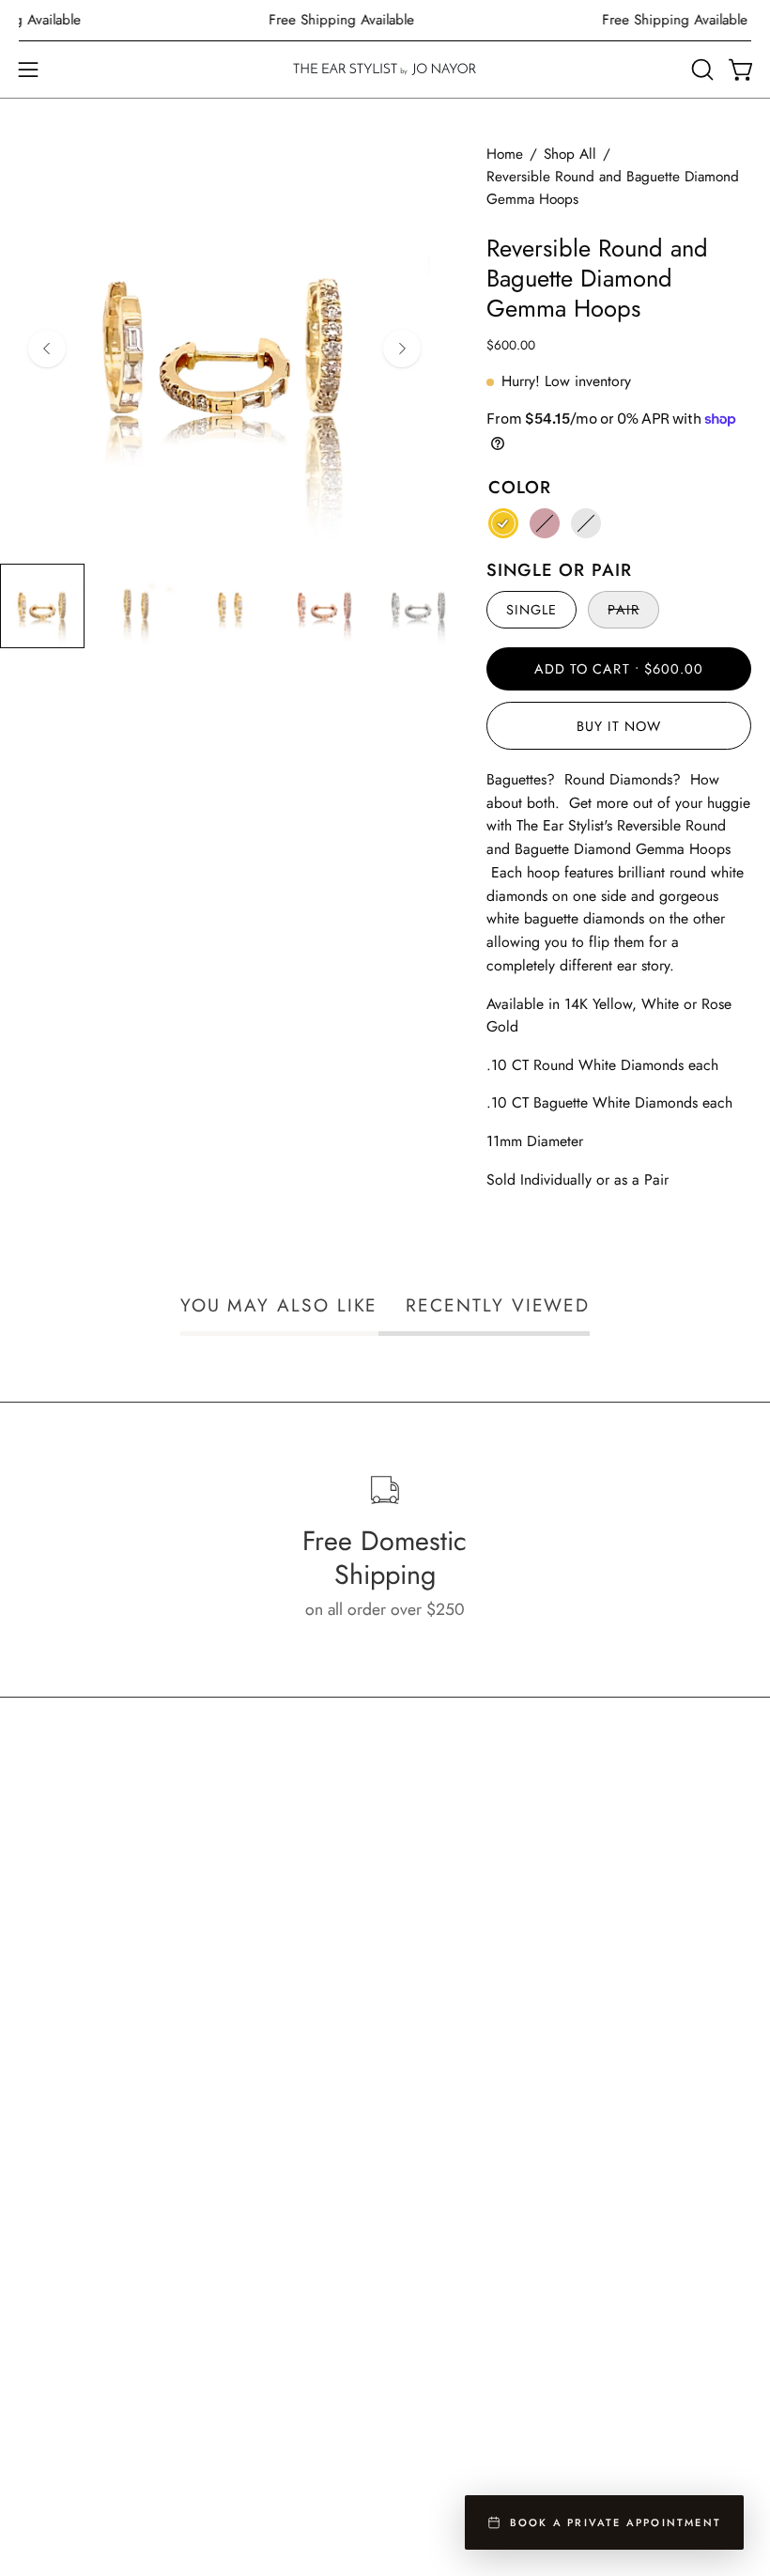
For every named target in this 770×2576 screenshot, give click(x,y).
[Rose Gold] (545, 523)
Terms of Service (77, 2339)
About (425, 2099)
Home (505, 154)
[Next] (402, 349)
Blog (35, 2407)
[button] (701, 70)
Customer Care (71, 2271)
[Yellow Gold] (503, 523)
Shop (422, 2031)
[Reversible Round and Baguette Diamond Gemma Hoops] (42, 606)
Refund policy (67, 2442)
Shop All (570, 154)
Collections (442, 2065)
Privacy (44, 2305)
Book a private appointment (616, 2522)
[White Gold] (586, 523)
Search (42, 2237)
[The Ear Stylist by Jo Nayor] (385, 70)
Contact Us (55, 2373)
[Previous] (47, 349)
